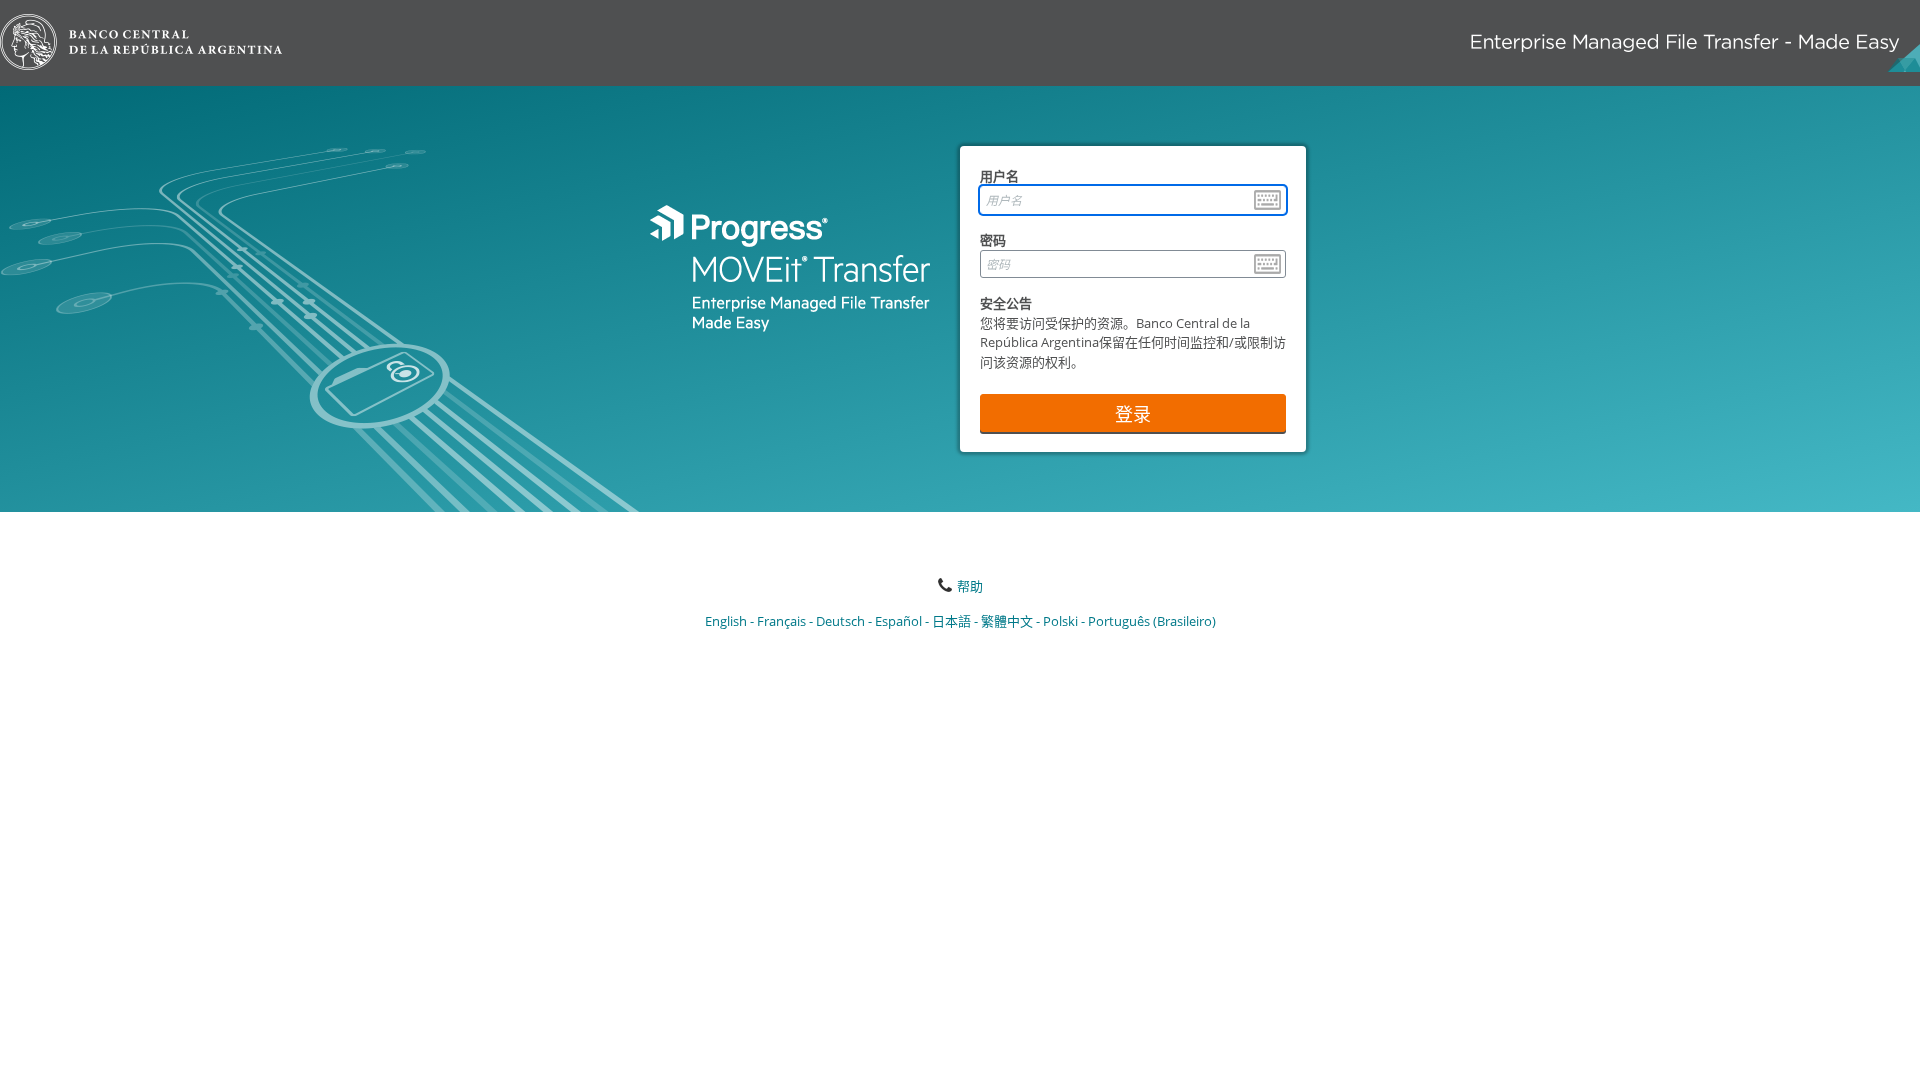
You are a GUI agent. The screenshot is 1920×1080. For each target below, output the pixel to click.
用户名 (999, 176)
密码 (993, 240)
